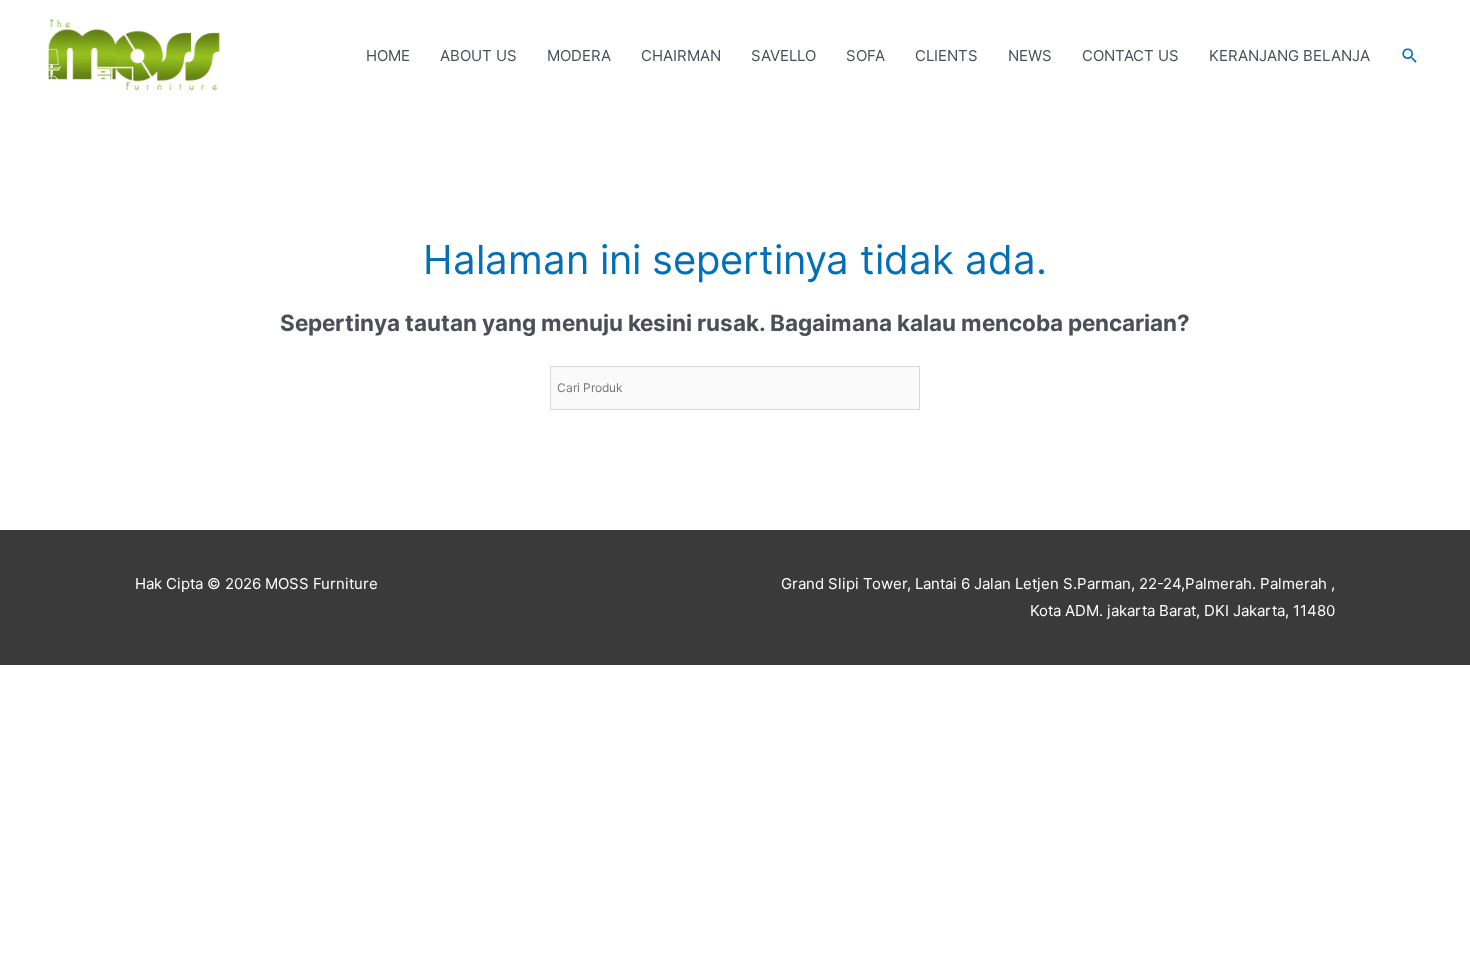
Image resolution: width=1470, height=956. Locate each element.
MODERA (579, 55)
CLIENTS (946, 55)
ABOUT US (478, 55)
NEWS (1030, 55)
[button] (1410, 56)
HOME (388, 55)
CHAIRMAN (681, 55)
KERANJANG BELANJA (1289, 55)
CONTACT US (1130, 55)
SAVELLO (783, 55)
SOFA (865, 55)
